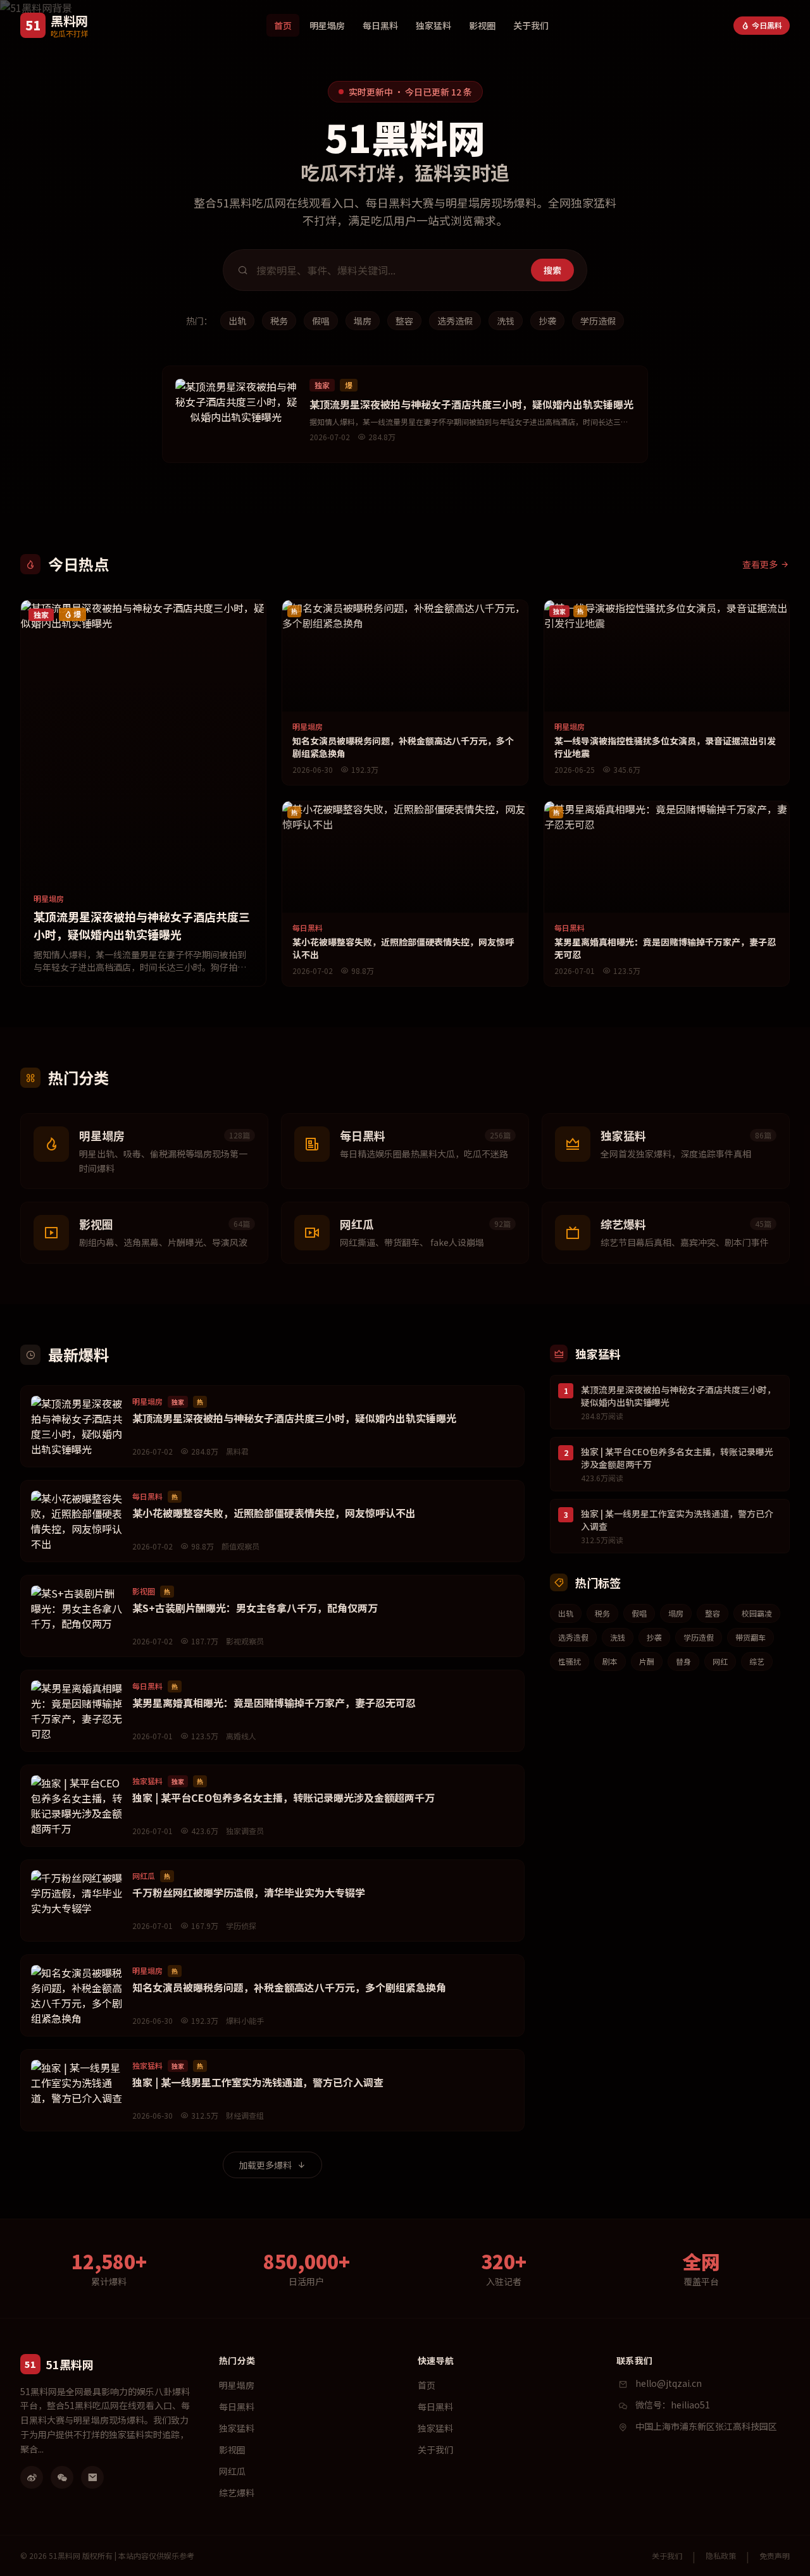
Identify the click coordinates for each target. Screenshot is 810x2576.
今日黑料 (767, 25)
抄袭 (547, 321)
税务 (279, 321)
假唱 (321, 321)
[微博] (32, 2477)
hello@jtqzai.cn (669, 2383)
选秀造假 (455, 321)
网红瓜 (232, 2471)
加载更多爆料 (265, 2165)
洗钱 (506, 321)
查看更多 (760, 564)
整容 (404, 321)
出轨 (237, 321)
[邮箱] (92, 2477)
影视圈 (482, 25)
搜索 (552, 270)
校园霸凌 (757, 1613)
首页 (283, 25)
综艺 (757, 1661)
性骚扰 (570, 1661)
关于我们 (531, 25)
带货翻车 (751, 1637)
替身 (683, 1661)
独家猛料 (433, 25)
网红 (720, 1661)
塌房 (363, 321)
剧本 (610, 1661)
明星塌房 (327, 25)
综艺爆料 (237, 2493)
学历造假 (598, 321)
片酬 (647, 1661)
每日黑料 (380, 25)
